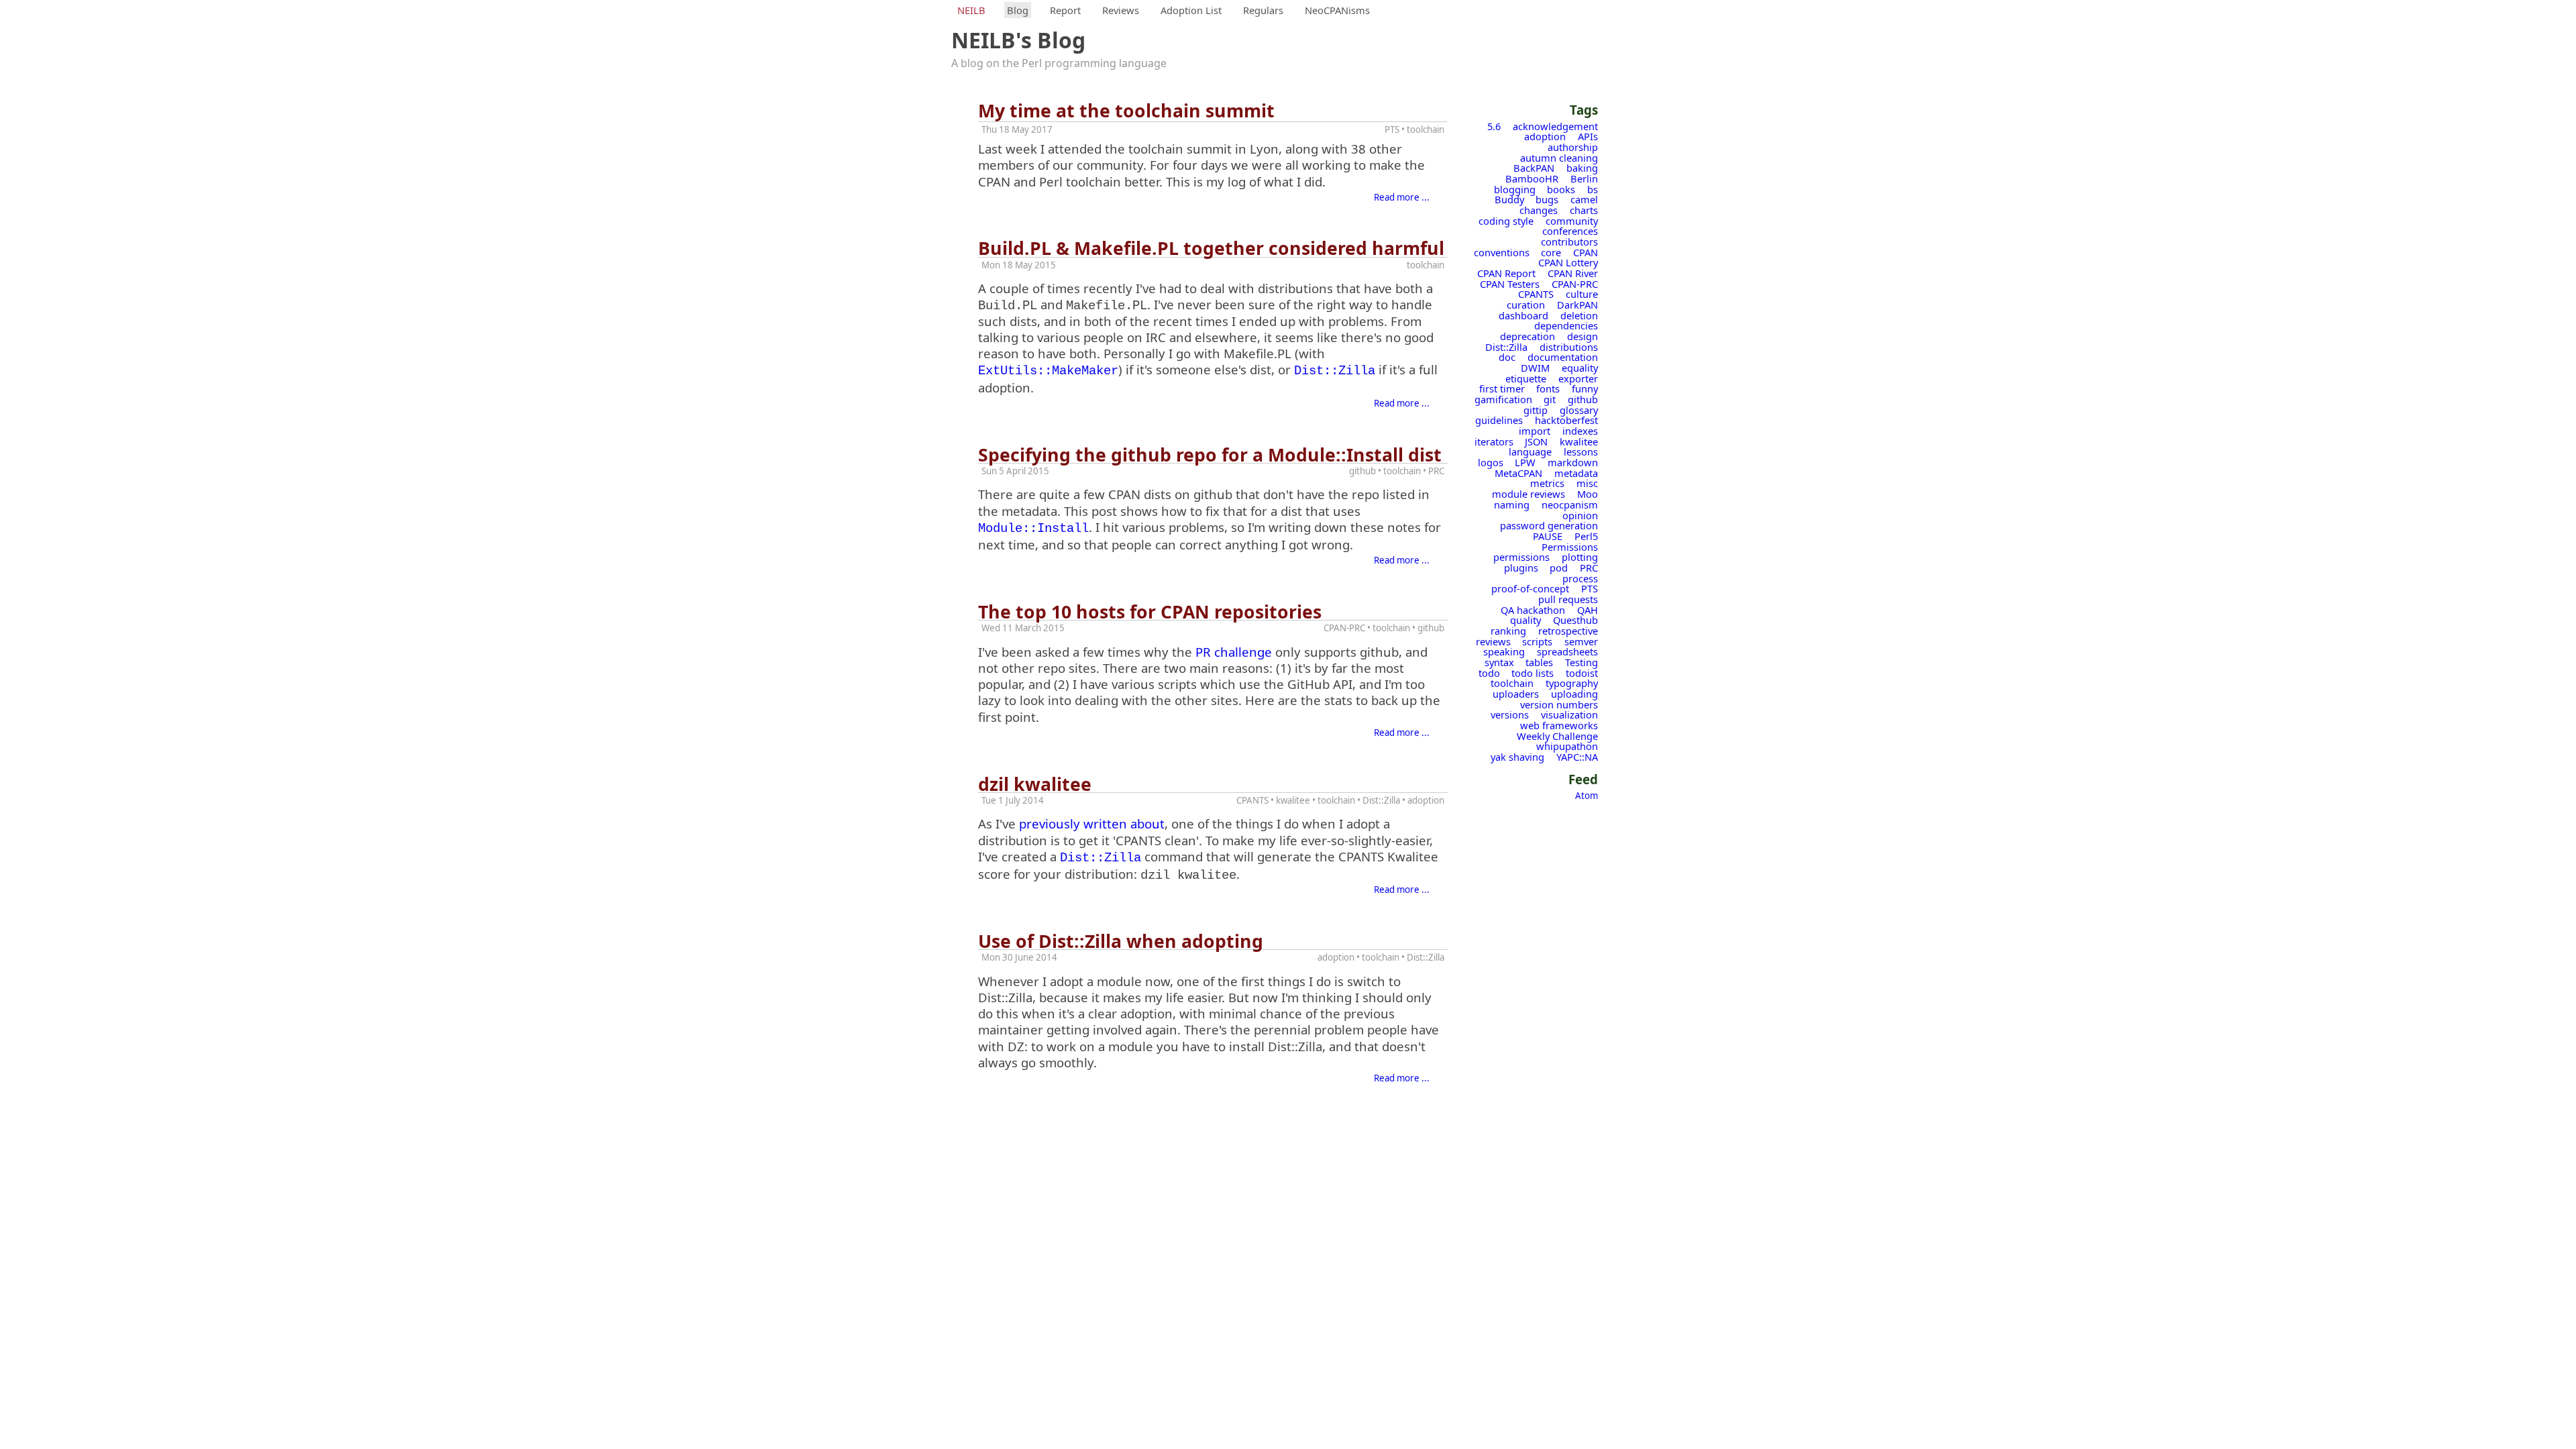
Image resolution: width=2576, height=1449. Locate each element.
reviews (1493, 641)
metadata (1576, 473)
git (1550, 399)
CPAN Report (1506, 273)
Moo (1588, 494)
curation (1526, 305)
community (1572, 221)
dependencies (1566, 325)
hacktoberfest (1566, 420)
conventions (1502, 252)
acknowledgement (1555, 126)
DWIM (1535, 368)
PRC (1589, 568)
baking (1582, 168)
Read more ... (1402, 197)
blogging (1515, 189)
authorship (1573, 147)
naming (1512, 504)
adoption (1545, 136)
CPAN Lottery (1568, 262)
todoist (1582, 673)
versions (1510, 714)
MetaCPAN (1518, 473)
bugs (1547, 199)
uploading (1574, 694)
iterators (1494, 441)
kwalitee (1579, 441)
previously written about (1092, 823)
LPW (1525, 462)
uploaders (1516, 694)
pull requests (1568, 599)
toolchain (1512, 683)
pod (1559, 568)
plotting (1580, 557)
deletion (1579, 315)
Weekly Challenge (1557, 736)
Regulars (1263, 10)
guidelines (1499, 420)
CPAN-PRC (1575, 284)
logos (1491, 462)
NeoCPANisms (1337, 10)
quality (1525, 620)
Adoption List (1191, 10)
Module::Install (1033, 529)
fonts (1548, 388)
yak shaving (1517, 757)
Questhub (1575, 620)
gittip (1536, 410)
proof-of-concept (1530, 588)
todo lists (1533, 673)
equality (1580, 368)
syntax (1499, 662)
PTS (1590, 588)
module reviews (1528, 494)
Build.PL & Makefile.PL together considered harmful (1211, 248)
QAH (1588, 610)
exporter (1578, 378)
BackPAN (1534, 168)
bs (1593, 189)
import (1535, 431)
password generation (1549, 525)
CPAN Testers (1510, 284)
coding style (1506, 221)
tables (1539, 662)
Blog (1018, 10)
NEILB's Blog (1018, 40)
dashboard (1523, 315)
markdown (1573, 462)
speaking (1504, 651)
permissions (1521, 557)
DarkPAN (1577, 305)
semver (1581, 641)
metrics (1547, 483)
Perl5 (1586, 536)
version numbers (1559, 704)
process (1580, 578)
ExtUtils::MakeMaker (1048, 371)
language (1530, 451)
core (1551, 252)
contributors (1569, 241)
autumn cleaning (1559, 158)
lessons (1581, 451)
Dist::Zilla (1506, 347)
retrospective (1568, 631)
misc (1587, 483)
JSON (1536, 441)
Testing (1581, 662)
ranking (1508, 631)
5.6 (1494, 126)
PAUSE (1548, 536)
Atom (1587, 796)
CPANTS (1536, 294)
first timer (1502, 388)
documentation (1563, 357)
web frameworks (1559, 725)
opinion (1580, 515)
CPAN (1586, 252)
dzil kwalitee (1035, 784)
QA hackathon (1533, 610)
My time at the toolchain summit (1126, 111)
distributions (1569, 347)
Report (1065, 10)
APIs (1588, 136)
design (1582, 336)
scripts (1537, 641)
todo (1489, 673)
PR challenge (1234, 652)
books (1561, 189)
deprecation (1527, 336)
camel (1584, 199)
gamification (1503, 399)
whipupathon (1567, 746)
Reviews (1121, 10)
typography (1572, 683)
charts (1584, 210)
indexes (1580, 431)
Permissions (1570, 547)
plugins (1521, 568)
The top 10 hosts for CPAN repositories (1150, 612)
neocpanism (1570, 504)
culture (1582, 294)
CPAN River (1573, 273)
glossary (1579, 410)
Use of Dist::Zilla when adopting (1121, 941)
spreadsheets (1567, 651)
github (1583, 399)
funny (1585, 388)
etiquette (1526, 378)
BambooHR (1532, 178)
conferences (1570, 231)
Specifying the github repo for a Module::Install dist (1210, 455)
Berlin (1584, 178)
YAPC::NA (1577, 757)
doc (1507, 357)
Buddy (1509, 199)
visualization (1569, 714)
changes (1539, 210)
